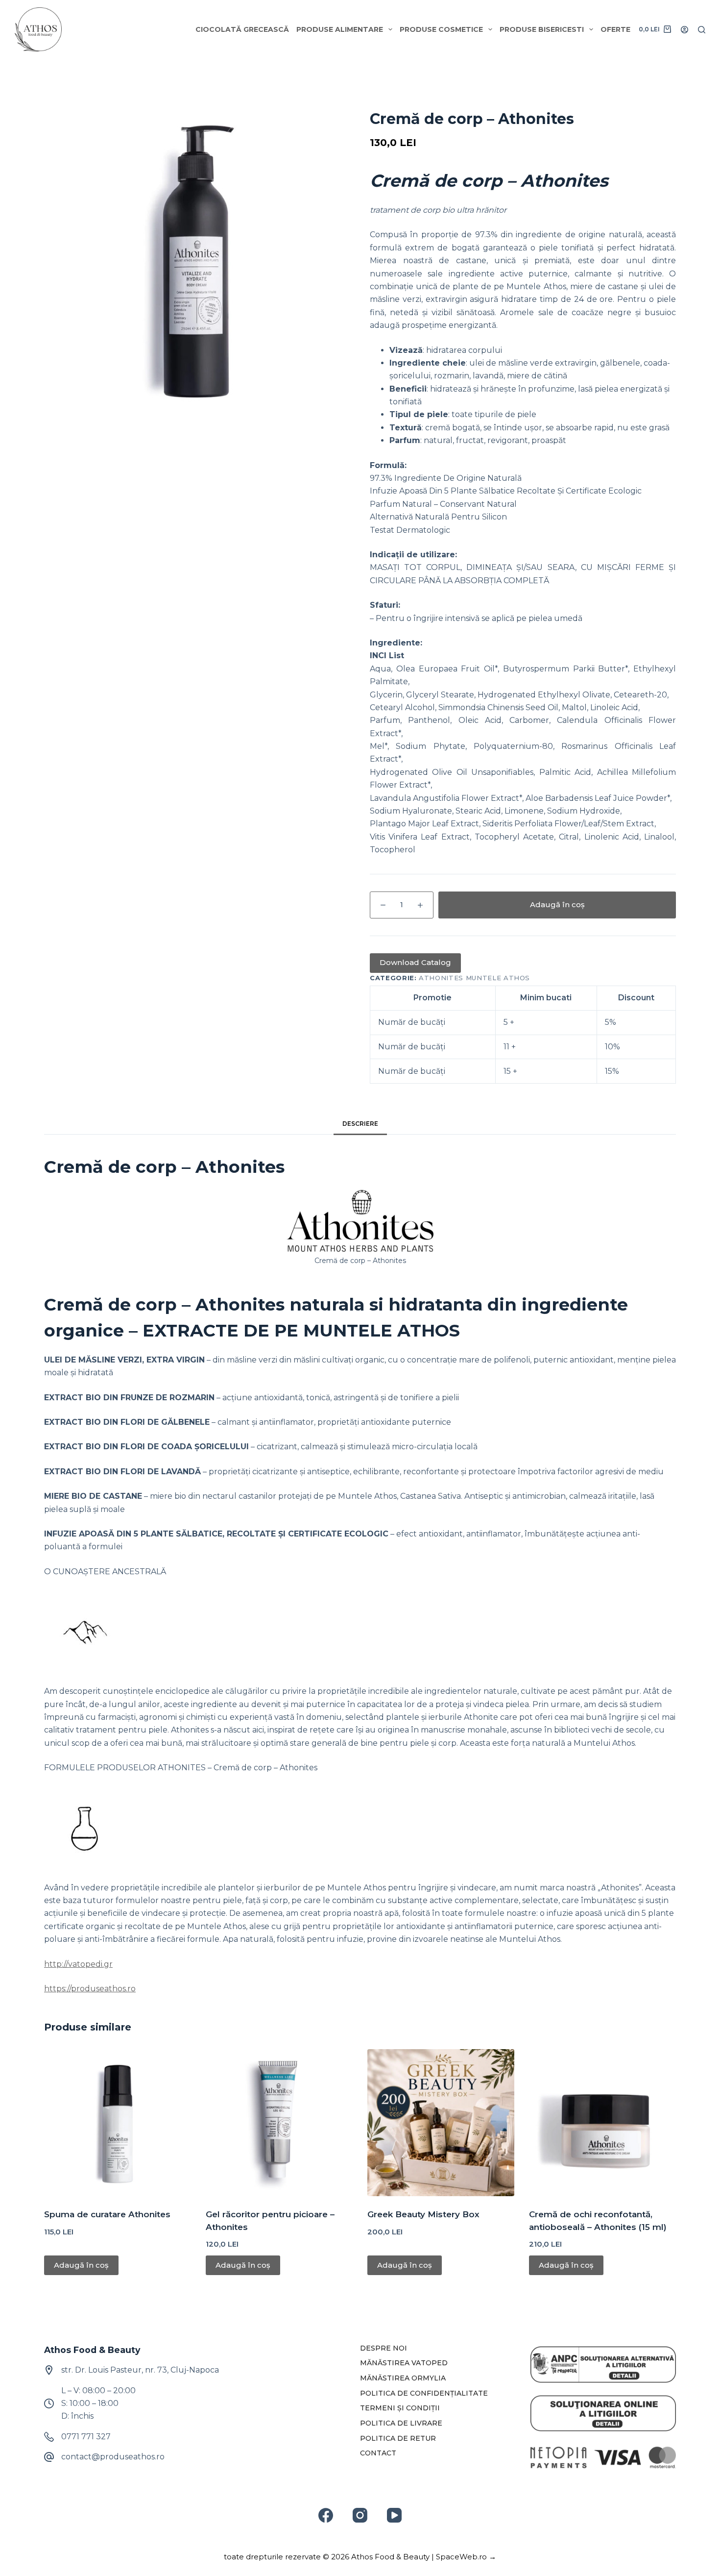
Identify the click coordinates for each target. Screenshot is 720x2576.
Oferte (615, 29)
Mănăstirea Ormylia (403, 2378)
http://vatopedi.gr (78, 1964)
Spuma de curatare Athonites (107, 2214)
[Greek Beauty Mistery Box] (441, 2123)
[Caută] (702, 30)
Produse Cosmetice (441, 29)
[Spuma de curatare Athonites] (118, 2123)
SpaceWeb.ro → (466, 2557)
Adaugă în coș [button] (81, 2265)
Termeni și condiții (400, 2408)
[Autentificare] (684, 30)
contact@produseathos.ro (113, 2457)
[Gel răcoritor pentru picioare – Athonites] (279, 2123)
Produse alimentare (340, 29)
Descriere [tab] (360, 1124)
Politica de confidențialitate (424, 2393)
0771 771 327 (86, 2437)
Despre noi (384, 2348)
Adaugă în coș (557, 904)
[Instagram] (360, 2515)
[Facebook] (326, 2515)
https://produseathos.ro (90, 1989)
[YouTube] (394, 2515)
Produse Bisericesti (542, 29)
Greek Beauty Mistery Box (423, 2214)
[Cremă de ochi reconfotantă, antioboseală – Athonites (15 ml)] (602, 2123)
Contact (378, 2453)
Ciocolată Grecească (242, 29)
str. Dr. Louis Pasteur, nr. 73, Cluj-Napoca (140, 2370)
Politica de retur (398, 2438)
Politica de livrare (401, 2423)
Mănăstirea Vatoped (404, 2363)
